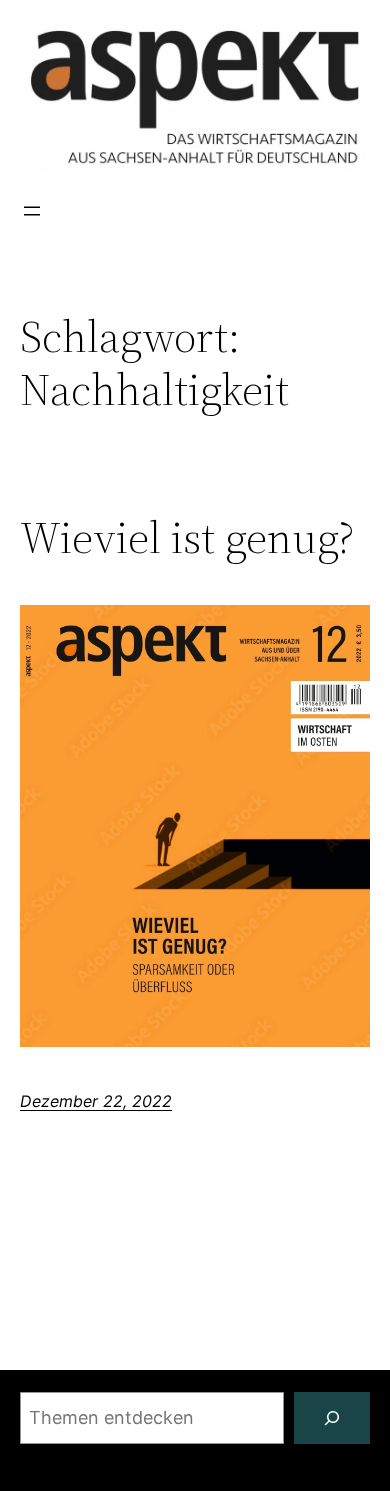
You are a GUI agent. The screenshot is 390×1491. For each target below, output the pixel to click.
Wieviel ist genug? (187, 538)
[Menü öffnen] (32, 211)
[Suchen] (332, 1418)
